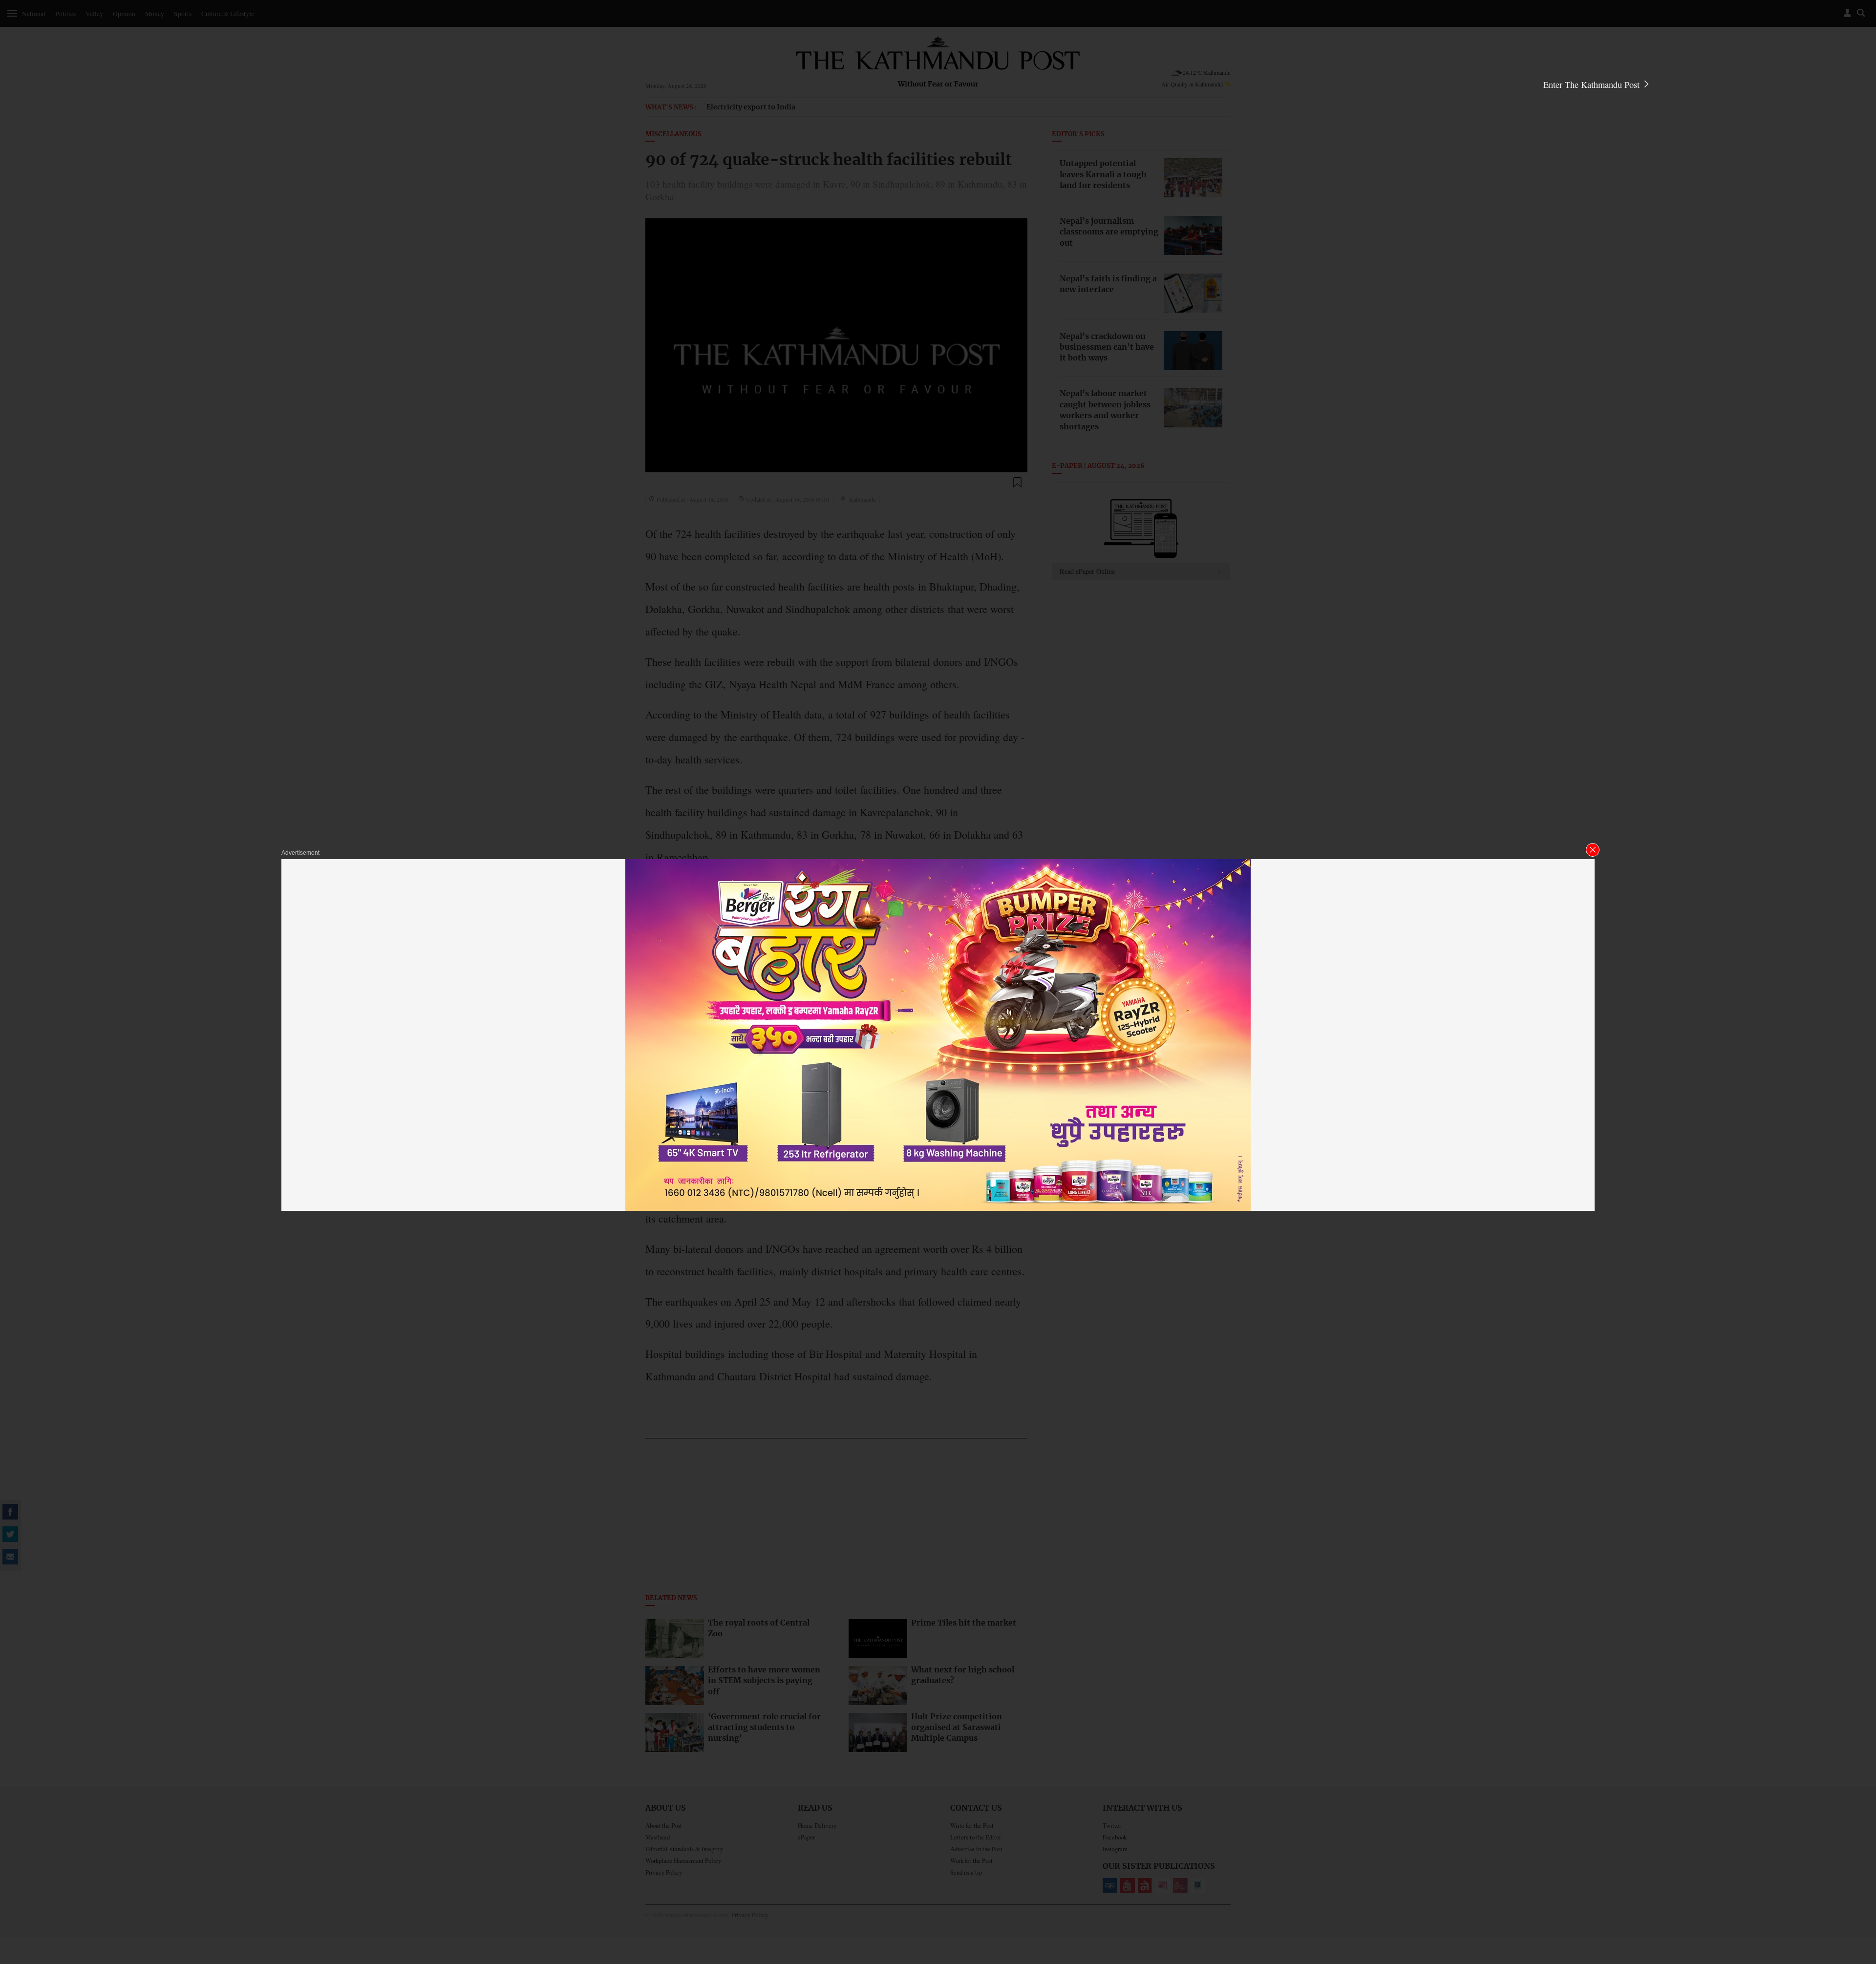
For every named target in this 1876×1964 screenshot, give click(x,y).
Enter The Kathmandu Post (1593, 84)
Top (1857, 1889)
